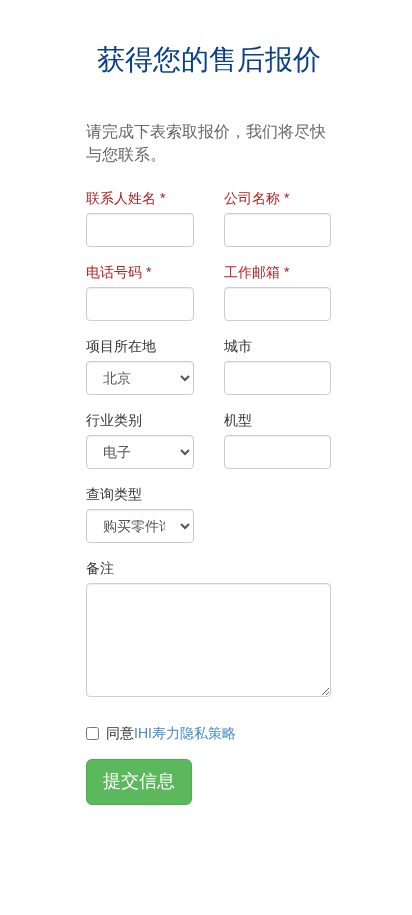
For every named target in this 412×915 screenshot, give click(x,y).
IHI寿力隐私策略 (185, 733)
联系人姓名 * (125, 198)
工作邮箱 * (256, 272)
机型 (238, 420)
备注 (100, 568)
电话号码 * (118, 272)
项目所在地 (121, 346)
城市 (238, 346)
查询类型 (114, 494)
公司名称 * (256, 198)
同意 (171, 733)
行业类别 (114, 420)
